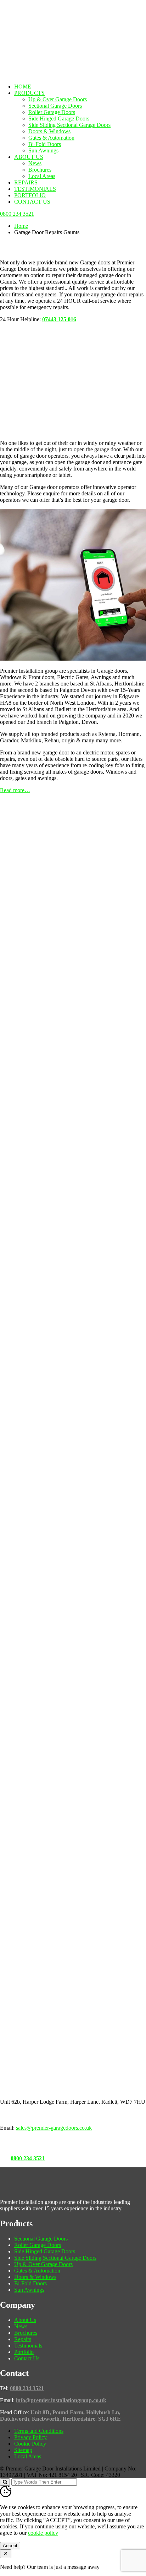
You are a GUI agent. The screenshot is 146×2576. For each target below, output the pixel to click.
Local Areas (42, 176)
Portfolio (30, 195)
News (35, 163)
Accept (10, 2546)
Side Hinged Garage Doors (59, 119)
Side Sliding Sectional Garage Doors (69, 125)
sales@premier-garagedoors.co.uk (54, 2128)
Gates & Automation (51, 138)
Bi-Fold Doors (45, 144)
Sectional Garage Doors (55, 106)
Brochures (40, 170)
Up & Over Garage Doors (58, 99)
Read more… (15, 790)
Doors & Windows (49, 131)
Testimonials (35, 189)
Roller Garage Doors (52, 112)
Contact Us (32, 202)
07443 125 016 (59, 319)
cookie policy (43, 2533)
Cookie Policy (30, 2444)
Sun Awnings (43, 150)
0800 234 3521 (28, 2158)
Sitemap (23, 2450)
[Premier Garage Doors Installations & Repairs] (45, 23)
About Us (29, 157)
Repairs (26, 182)
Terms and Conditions (39, 2431)
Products (29, 93)
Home (23, 87)
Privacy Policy (30, 2437)
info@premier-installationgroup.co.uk (61, 2400)
